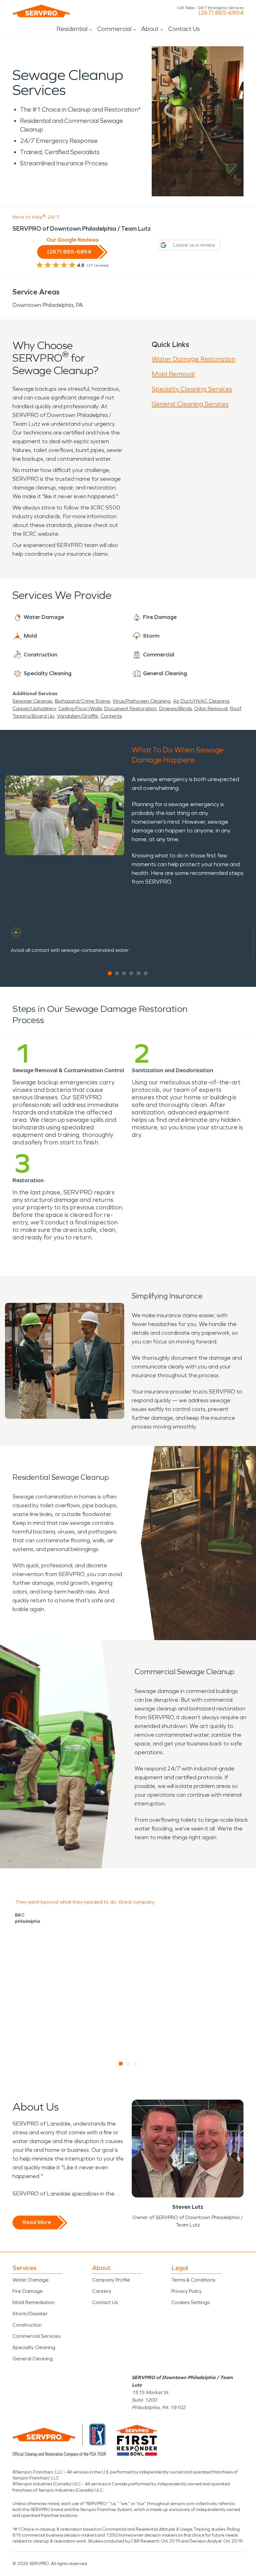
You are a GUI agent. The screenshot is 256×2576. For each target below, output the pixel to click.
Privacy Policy (187, 2291)
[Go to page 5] (139, 973)
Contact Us (184, 29)
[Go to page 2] (117, 973)
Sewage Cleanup (32, 701)
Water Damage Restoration (194, 359)
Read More (37, 2222)
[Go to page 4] (132, 973)
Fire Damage (28, 2291)
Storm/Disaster (30, 2314)
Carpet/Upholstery (34, 708)
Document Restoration (130, 708)
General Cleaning (33, 2359)
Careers (101, 2291)
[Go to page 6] (146, 973)
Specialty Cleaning (34, 2347)
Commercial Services (36, 2336)
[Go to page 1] (110, 973)
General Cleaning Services (190, 404)
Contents (111, 716)
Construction (27, 2325)
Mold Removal (173, 374)
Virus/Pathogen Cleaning (142, 701)
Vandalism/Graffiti (77, 716)
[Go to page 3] (124, 973)
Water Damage (31, 2280)
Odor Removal (211, 708)
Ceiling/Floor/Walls (80, 708)
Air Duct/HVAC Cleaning (201, 701)
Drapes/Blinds (175, 708)
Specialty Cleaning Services (192, 389)
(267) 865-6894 (221, 13)
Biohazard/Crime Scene (83, 701)
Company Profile (111, 2280)
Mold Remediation (34, 2302)
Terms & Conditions (193, 2280)
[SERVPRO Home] (41, 11)
